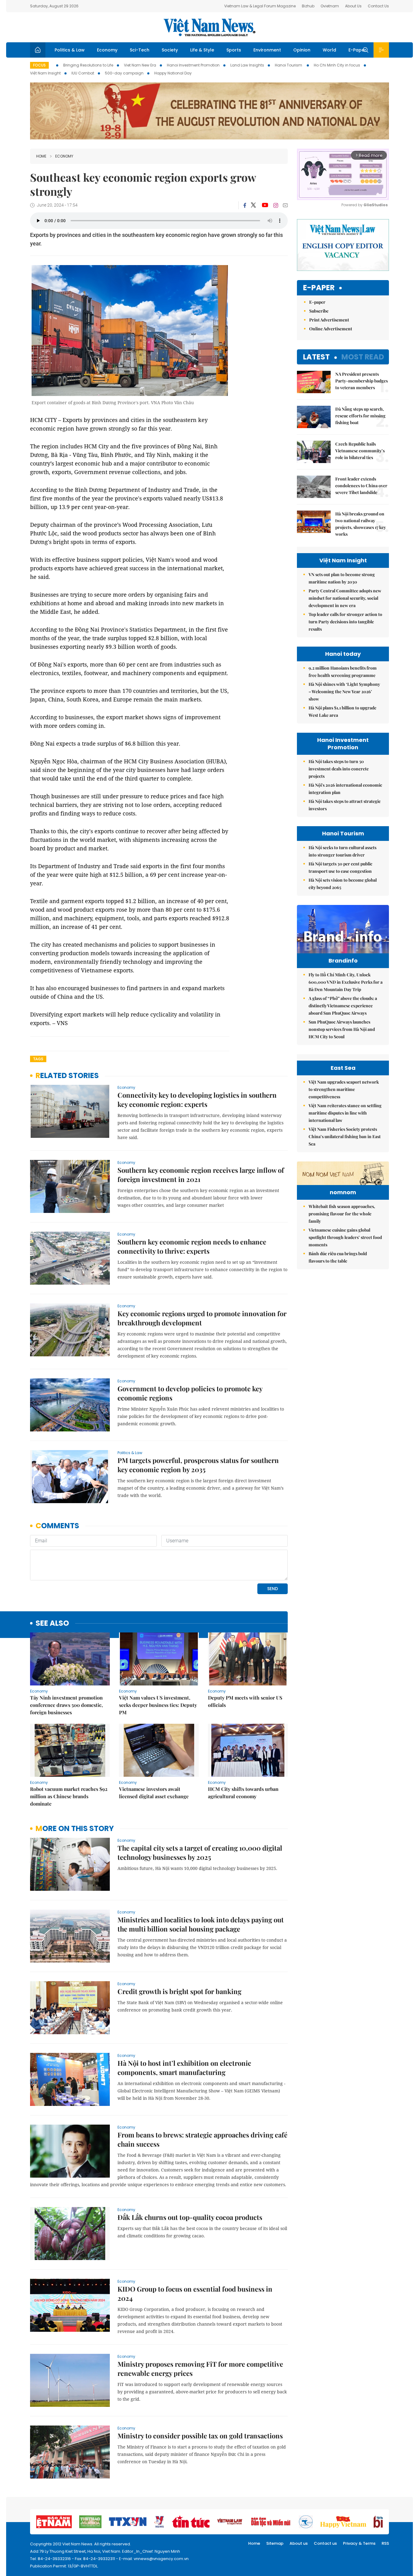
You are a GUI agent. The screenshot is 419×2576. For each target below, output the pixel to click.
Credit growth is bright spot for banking (179, 1991)
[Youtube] (265, 205)
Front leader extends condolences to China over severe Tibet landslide (361, 486)
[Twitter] (254, 205)
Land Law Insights (247, 65)
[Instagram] (276, 205)
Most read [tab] (363, 357)
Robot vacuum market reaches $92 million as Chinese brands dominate (69, 1796)
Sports (234, 50)
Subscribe (319, 311)
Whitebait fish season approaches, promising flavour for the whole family (342, 1214)
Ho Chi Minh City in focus (337, 65)
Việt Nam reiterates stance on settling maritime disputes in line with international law (345, 1113)
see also (52, 1623)
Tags (38, 1059)
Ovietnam (330, 6)
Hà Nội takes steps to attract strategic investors (345, 805)
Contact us (325, 2543)
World (329, 50)
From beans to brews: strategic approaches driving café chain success (202, 2139)
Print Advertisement (329, 320)
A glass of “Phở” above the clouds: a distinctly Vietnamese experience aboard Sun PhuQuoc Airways (343, 1006)
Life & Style (202, 50)
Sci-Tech (140, 50)
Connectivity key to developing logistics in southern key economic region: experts (197, 1100)
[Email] (285, 205)
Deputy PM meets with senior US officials (245, 1701)
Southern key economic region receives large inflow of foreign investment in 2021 (201, 1175)
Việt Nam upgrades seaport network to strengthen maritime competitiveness (344, 1089)
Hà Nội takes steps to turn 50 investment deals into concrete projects (339, 769)
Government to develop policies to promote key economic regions (190, 1393)
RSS (385, 2543)
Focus (39, 65)
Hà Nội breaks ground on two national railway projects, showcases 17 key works (361, 524)
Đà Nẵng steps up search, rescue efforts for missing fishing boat (360, 416)
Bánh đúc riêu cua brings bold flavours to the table (338, 1257)
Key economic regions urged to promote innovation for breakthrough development (202, 1318)
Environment (267, 50)
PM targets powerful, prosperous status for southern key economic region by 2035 (198, 1465)
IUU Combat (83, 73)
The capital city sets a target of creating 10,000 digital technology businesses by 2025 (200, 1852)
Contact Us (378, 6)
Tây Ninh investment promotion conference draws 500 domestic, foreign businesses (66, 1705)
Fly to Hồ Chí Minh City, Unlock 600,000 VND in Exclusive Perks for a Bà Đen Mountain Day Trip (346, 982)
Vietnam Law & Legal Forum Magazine (260, 6)
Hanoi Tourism (289, 65)
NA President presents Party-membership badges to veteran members (361, 381)
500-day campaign (124, 73)
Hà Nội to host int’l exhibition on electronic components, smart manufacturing (184, 2068)
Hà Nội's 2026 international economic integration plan (345, 789)
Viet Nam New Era (140, 65)
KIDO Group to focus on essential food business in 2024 (195, 2293)
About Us (353, 6)
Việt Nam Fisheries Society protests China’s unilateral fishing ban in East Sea (345, 1136)
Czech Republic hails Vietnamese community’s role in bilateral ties (360, 451)
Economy (107, 50)
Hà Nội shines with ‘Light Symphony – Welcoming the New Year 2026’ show (344, 691)
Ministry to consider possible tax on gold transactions (200, 2436)
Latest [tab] (316, 357)
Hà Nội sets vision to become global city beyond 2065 (343, 884)
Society (170, 50)
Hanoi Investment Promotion (193, 65)
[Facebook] (245, 205)
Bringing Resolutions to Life (88, 65)
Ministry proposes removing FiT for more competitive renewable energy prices (200, 2369)
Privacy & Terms (359, 2543)
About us (299, 2543)
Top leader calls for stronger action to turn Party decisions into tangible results (345, 622)
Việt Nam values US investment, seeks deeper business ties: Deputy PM (158, 1705)
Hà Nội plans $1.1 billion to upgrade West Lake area (342, 711)
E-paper (319, 288)
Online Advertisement (331, 329)
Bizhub (308, 6)
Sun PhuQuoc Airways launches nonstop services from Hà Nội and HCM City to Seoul (342, 1029)
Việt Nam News (209, 27)
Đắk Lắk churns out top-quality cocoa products (190, 2217)
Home (41, 156)
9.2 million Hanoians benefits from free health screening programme (343, 672)
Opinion (302, 50)
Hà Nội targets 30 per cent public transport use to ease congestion (340, 867)
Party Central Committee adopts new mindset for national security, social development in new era (345, 598)
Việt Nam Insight (45, 73)
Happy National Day (173, 73)
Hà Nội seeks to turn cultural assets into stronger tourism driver (342, 851)
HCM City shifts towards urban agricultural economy (243, 1793)
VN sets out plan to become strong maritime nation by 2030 (342, 578)
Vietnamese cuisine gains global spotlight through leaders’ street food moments (345, 1237)
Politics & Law (70, 50)
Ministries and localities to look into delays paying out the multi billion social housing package (201, 1924)
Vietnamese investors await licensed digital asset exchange (154, 1793)
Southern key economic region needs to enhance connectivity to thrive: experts (192, 1246)
